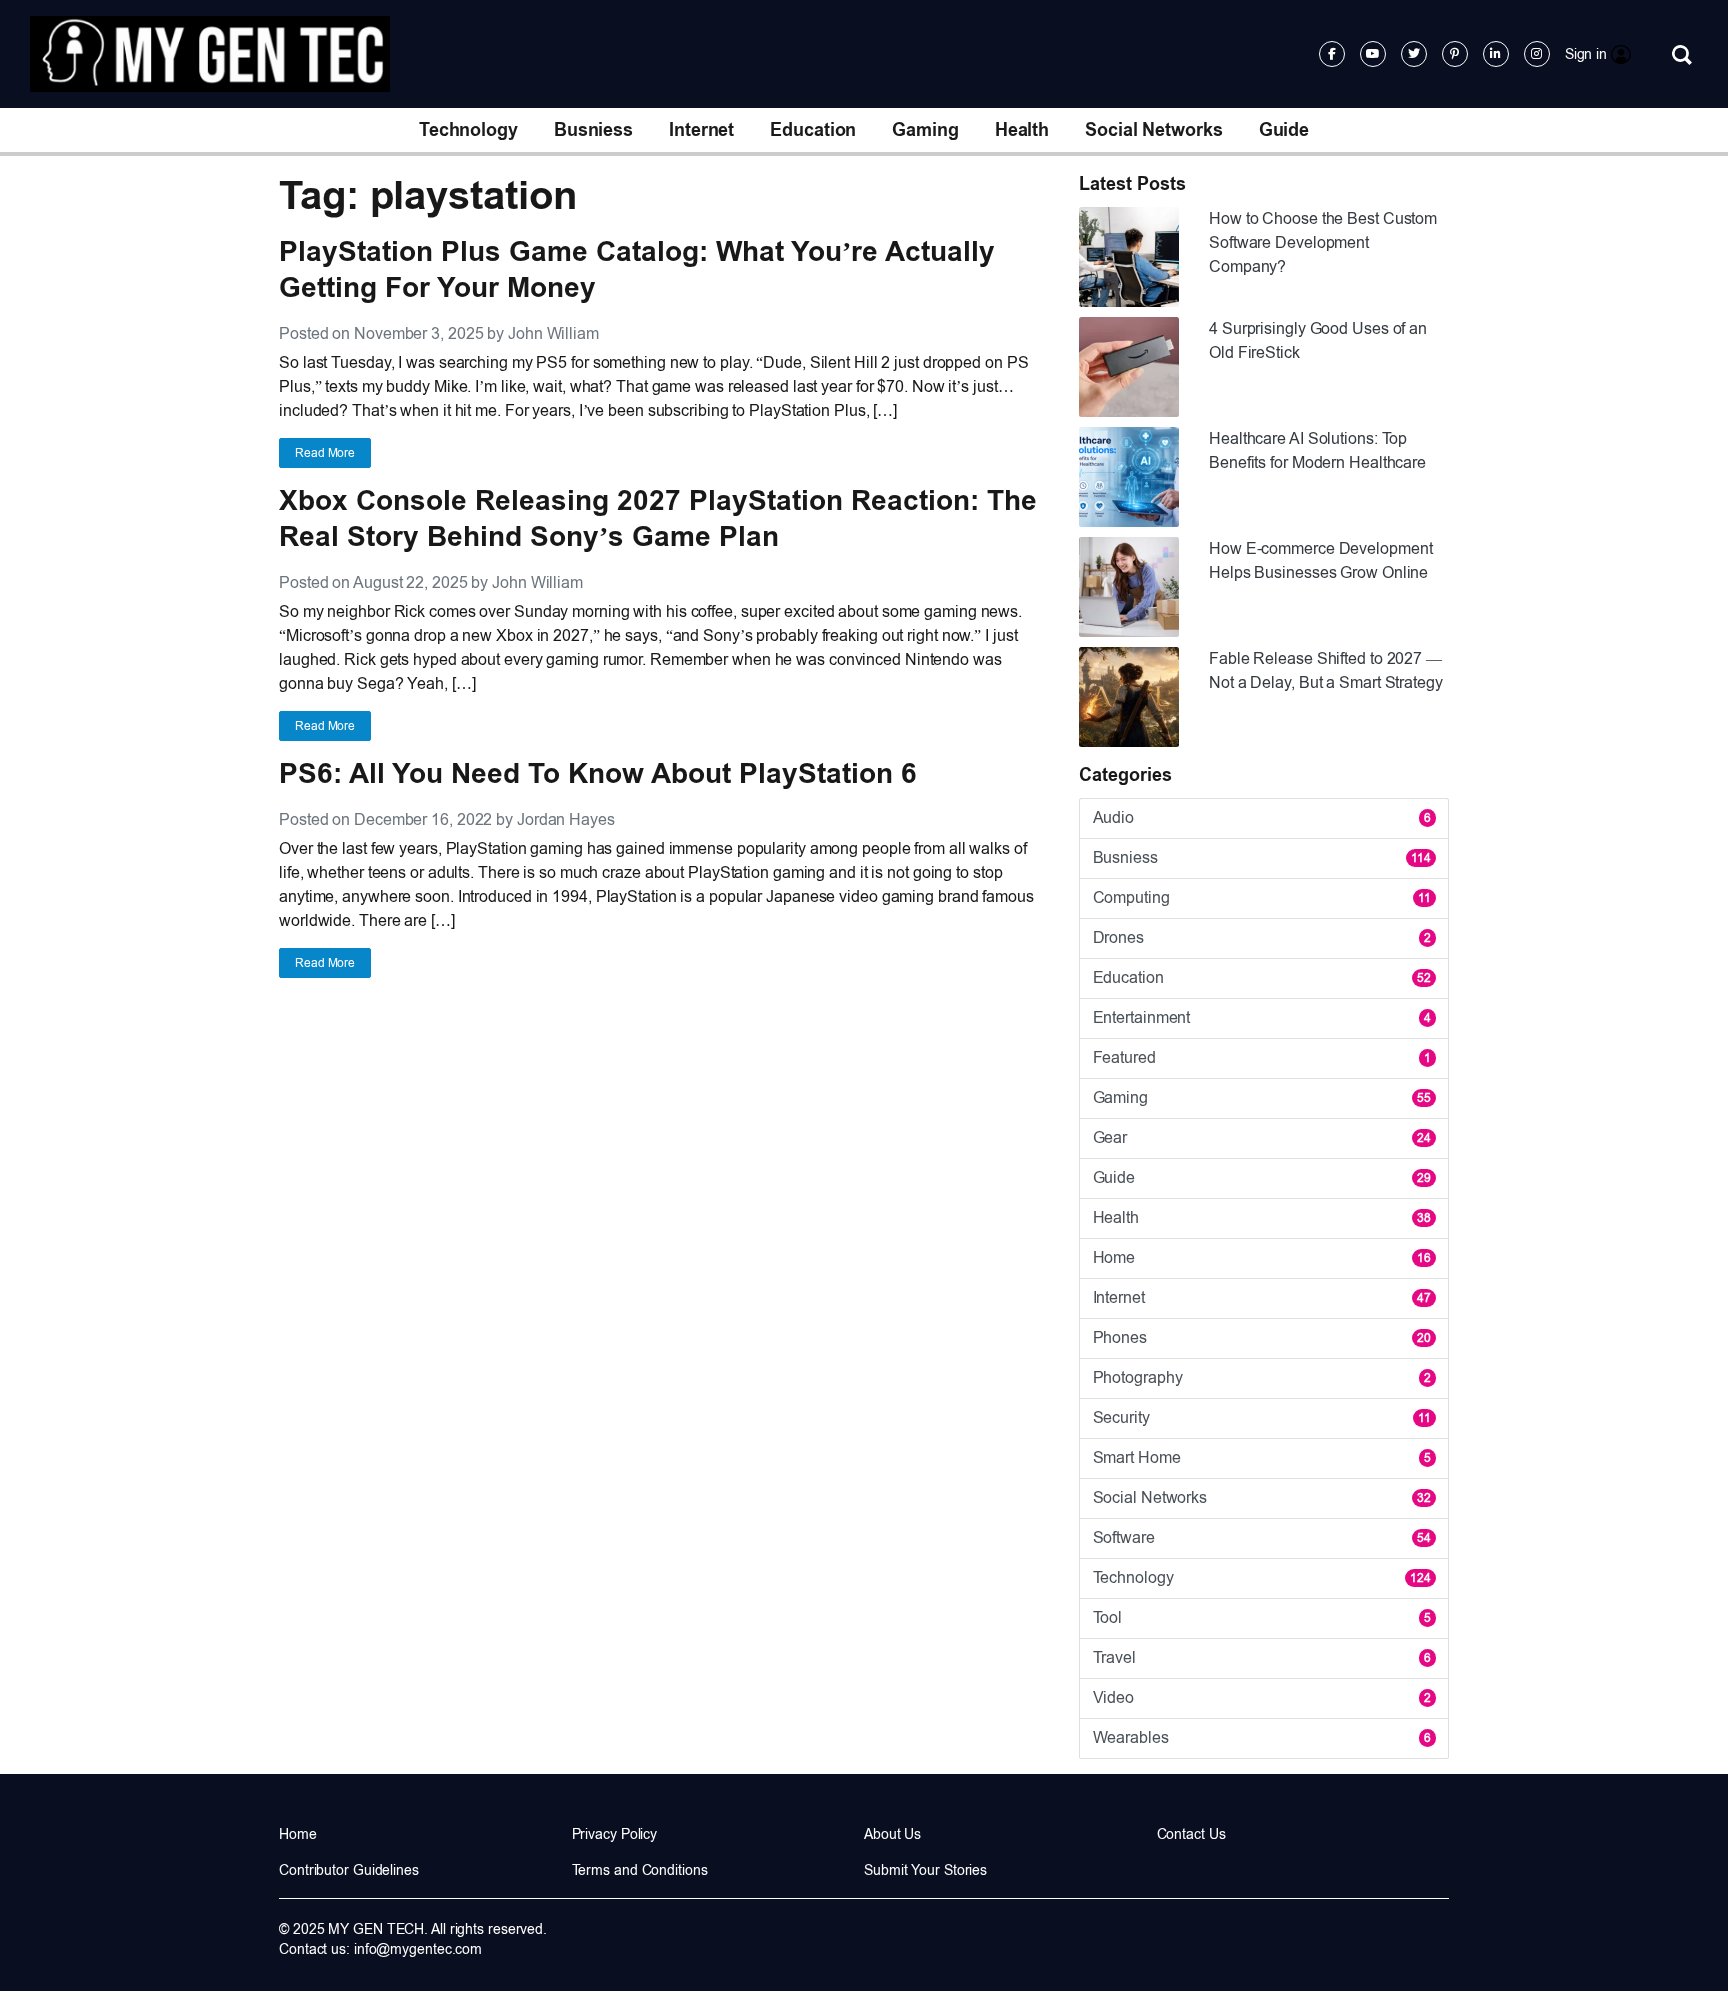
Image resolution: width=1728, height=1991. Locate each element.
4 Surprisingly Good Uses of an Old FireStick (1318, 340)
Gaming (925, 130)
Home (1262, 1257)
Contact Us (1191, 1834)
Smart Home (1262, 1457)
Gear (1262, 1137)
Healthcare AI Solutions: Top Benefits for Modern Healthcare (1317, 450)
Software (1262, 1537)
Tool (1262, 1617)
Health (1022, 130)
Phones (1262, 1337)
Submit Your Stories (925, 1870)
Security (1262, 1417)
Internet (701, 130)
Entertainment (1262, 1017)
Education (813, 130)
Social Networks (1154, 130)
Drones (1262, 937)
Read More (325, 453)
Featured (1262, 1057)
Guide (1284, 130)
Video (1262, 1697)
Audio (1262, 817)
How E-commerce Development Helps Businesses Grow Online (1320, 560)
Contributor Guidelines (349, 1870)
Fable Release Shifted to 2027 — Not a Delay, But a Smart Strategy (1326, 670)
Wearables (1262, 1737)
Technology (468, 130)
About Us (892, 1834)
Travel (1262, 1657)
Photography (1262, 1377)
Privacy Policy (615, 1834)
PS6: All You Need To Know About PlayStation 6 (598, 773)
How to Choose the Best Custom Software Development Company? (1323, 242)
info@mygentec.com (418, 1949)
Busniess (593, 130)
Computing (1262, 897)
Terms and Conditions (640, 1870)
